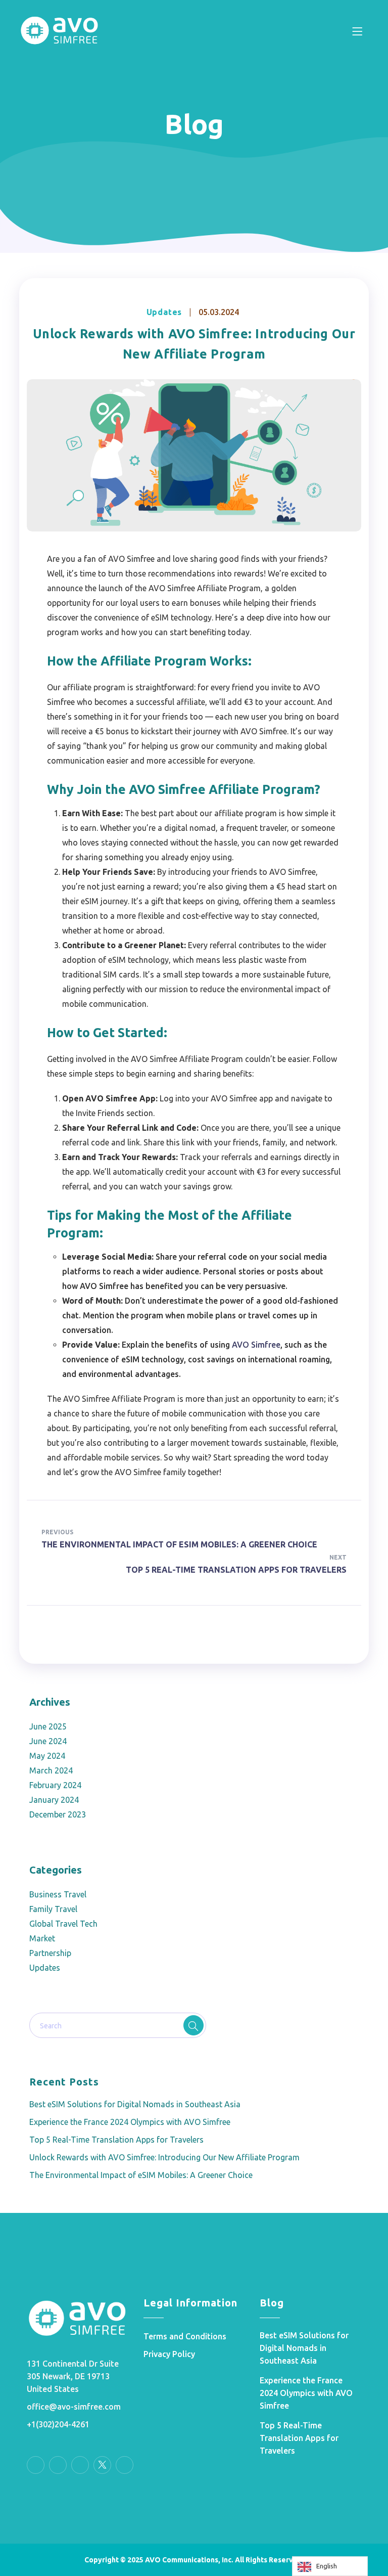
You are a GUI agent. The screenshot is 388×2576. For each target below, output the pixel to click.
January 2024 (54, 1800)
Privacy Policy (169, 2354)
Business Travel (58, 1894)
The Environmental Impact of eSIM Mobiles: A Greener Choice (141, 2175)
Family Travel (53, 1909)
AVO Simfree (256, 1345)
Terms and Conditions (185, 2336)
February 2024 (55, 1785)
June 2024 (48, 1741)
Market (42, 1938)
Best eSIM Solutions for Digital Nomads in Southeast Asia (135, 2104)
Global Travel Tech (63, 1924)
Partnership (50, 1953)
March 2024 (51, 1770)
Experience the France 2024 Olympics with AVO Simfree (130, 2122)
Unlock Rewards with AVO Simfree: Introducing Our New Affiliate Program (164, 2157)
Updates (164, 312)
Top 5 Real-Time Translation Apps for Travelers (116, 2140)
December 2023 (58, 1814)
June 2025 (48, 1726)
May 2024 (47, 1756)
